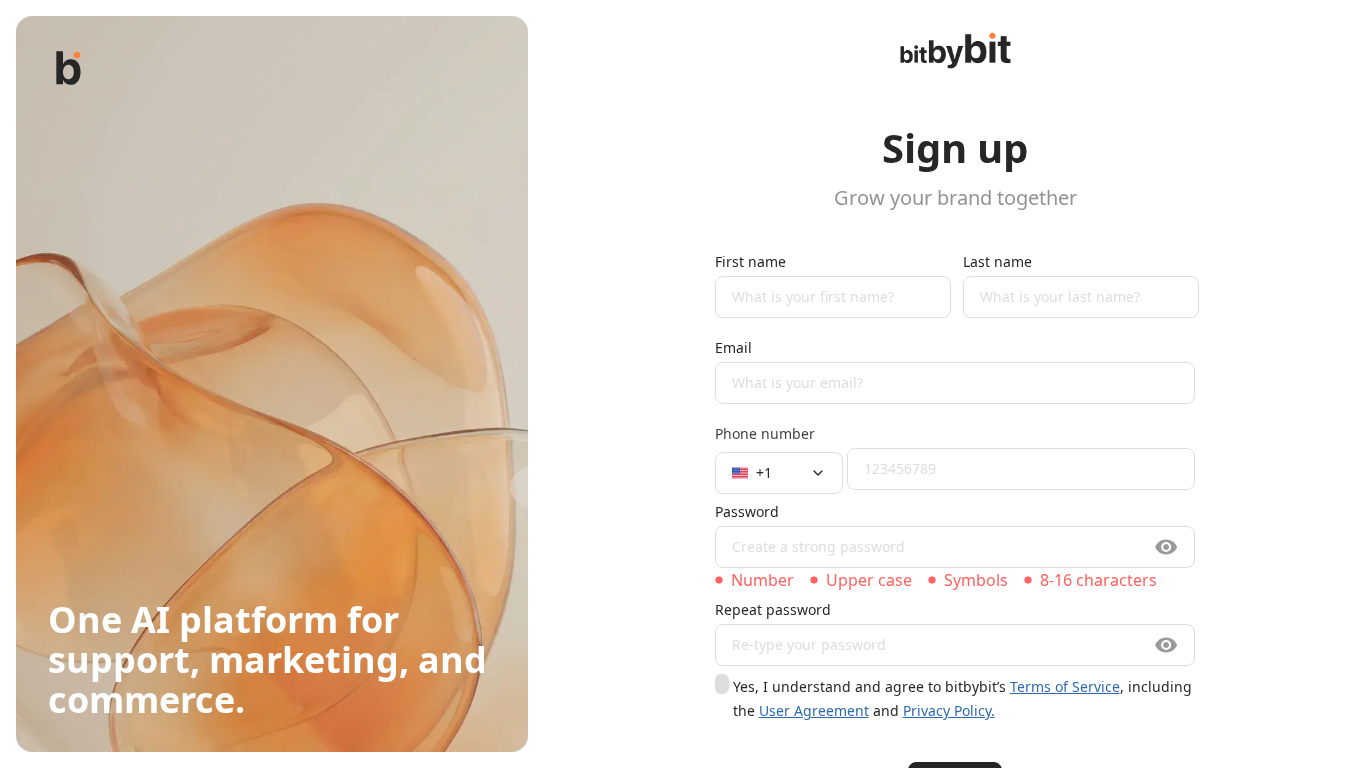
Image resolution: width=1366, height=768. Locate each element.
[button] (779, 473)
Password (747, 511)
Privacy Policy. (949, 710)
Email (733, 347)
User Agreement (814, 710)
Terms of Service (1065, 686)
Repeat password (773, 609)
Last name (997, 261)
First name (750, 261)
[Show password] (1166, 547)
